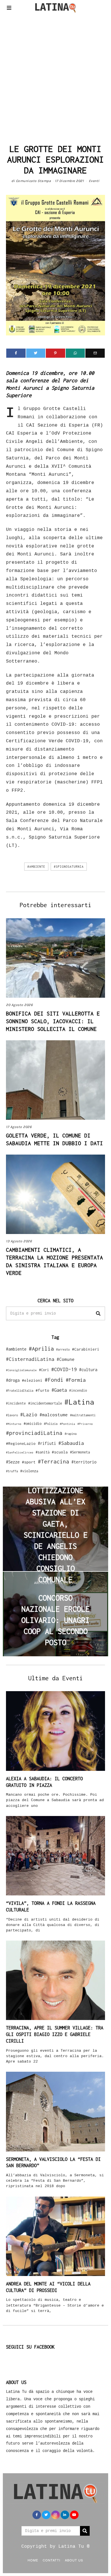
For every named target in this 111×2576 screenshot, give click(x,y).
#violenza (29, 1471)
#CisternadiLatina (30, 1359)
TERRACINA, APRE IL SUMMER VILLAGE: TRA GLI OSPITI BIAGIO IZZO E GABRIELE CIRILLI (55, 2034)
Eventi (94, 181)
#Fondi (54, 1380)
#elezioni (32, 1380)
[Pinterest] (55, 353)
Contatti (52, 2560)
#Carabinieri (86, 1349)
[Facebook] (16, 353)
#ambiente (36, 867)
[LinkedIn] (65, 2515)
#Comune (66, 1359)
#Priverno (85, 1424)
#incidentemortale (45, 1403)
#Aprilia (41, 1348)
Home (33, 2560)
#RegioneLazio (21, 1443)
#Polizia (51, 1424)
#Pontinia (67, 1424)
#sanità (43, 1452)
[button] (98, 1313)
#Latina (79, 1402)
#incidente (16, 1403)
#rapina (71, 1434)
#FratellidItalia (20, 1391)
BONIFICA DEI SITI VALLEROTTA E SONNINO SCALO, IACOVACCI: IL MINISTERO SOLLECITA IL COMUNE (53, 1021)
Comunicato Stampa (34, 181)
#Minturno (14, 1424)
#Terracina (54, 1461)
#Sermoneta (80, 1452)
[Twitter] (36, 353)
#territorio (84, 1462)
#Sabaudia (71, 1443)
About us (74, 2560)
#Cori (44, 1370)
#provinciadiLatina (34, 1433)
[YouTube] (74, 2515)
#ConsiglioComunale (21, 1370)
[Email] (95, 353)
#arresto (63, 1349)
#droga (13, 1380)
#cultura (88, 1370)
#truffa (12, 1471)
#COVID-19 (64, 1369)
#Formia (76, 1380)
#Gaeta (59, 1390)
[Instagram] (55, 2515)
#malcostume (54, 1415)
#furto (42, 1390)
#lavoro (12, 1415)
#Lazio (29, 1415)
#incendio (78, 1390)
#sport (29, 1462)
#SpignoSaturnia (69, 867)
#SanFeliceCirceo (20, 1452)
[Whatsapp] (75, 353)
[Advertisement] (55, 77)
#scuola (60, 1452)
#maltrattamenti (83, 1415)
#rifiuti (47, 1443)
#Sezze (13, 1462)
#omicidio (33, 1424)
